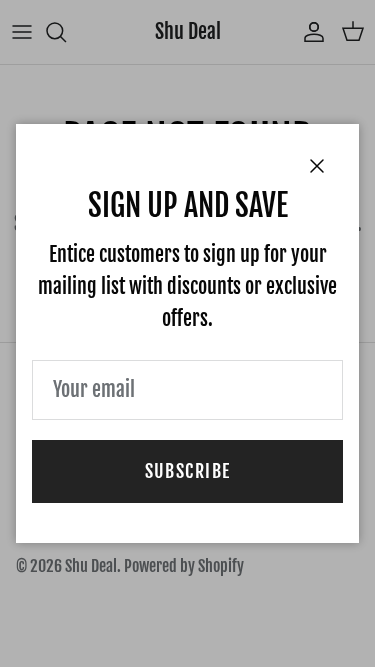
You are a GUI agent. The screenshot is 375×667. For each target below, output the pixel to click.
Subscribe (188, 471)
